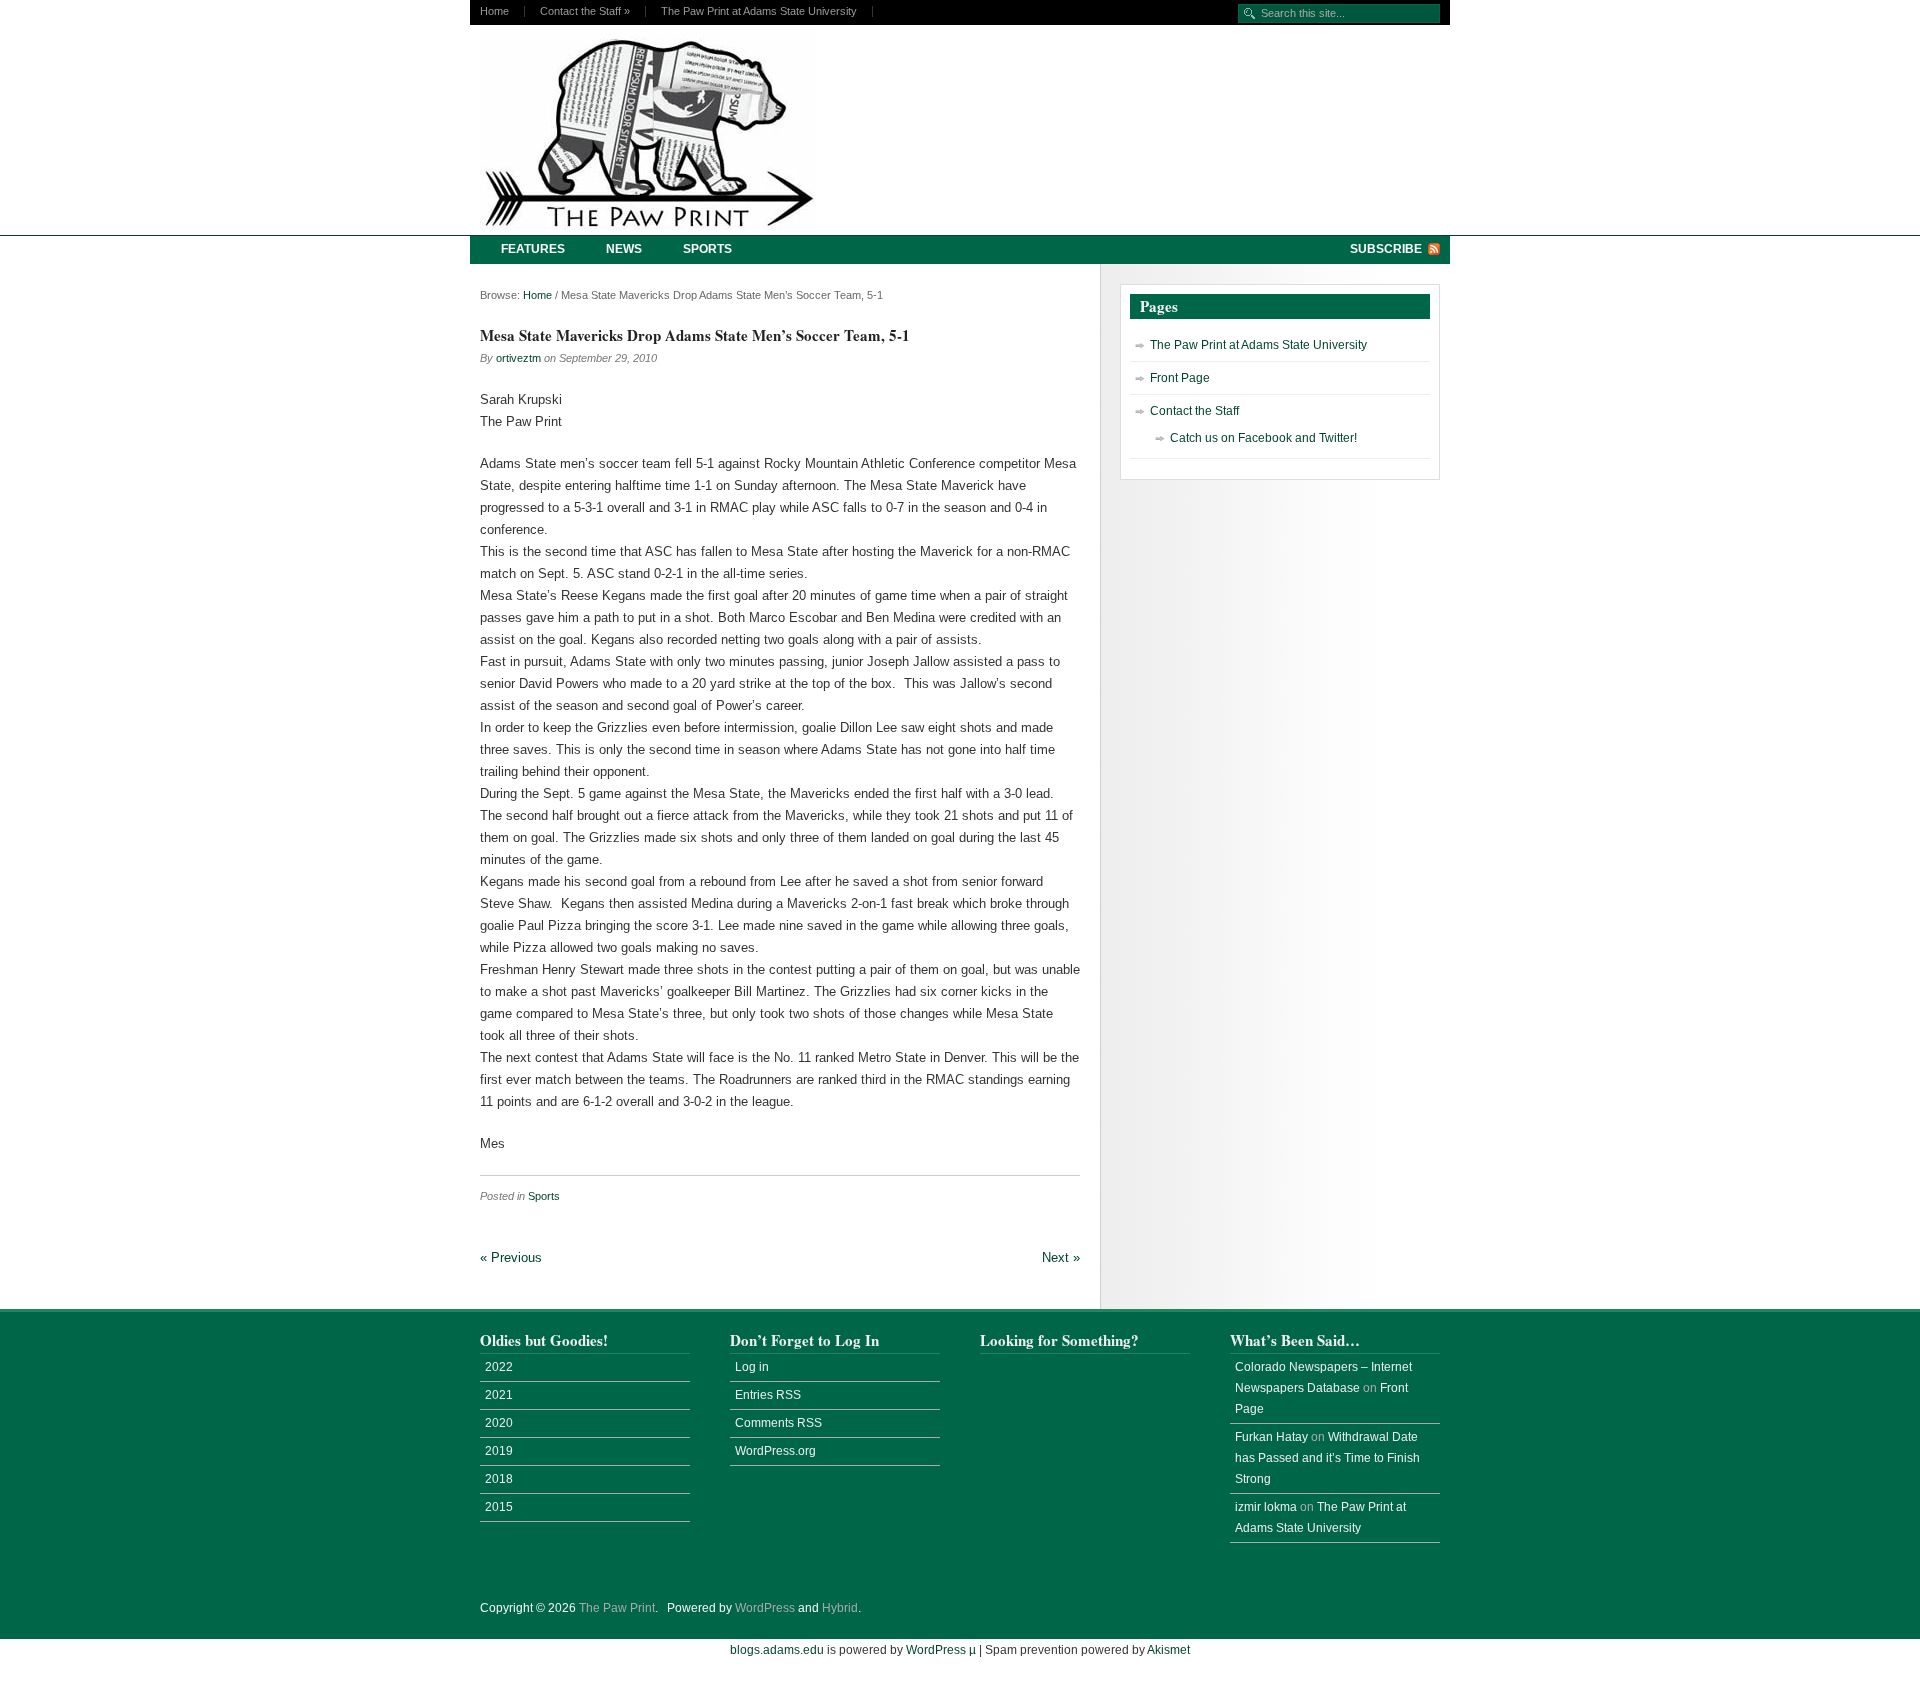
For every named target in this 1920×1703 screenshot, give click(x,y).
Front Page (1180, 378)
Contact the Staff (585, 11)
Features (533, 249)
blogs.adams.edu (777, 1650)
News (624, 249)
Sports (707, 249)
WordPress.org (775, 1451)
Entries (768, 1395)
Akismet (1168, 1650)
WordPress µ (941, 1650)
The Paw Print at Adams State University (759, 11)
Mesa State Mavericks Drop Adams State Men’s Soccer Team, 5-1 (695, 335)
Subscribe (1386, 249)
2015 (499, 1507)
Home (494, 11)
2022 (499, 1367)
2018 (499, 1479)
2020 (499, 1423)
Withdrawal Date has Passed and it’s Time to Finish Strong (1327, 1458)
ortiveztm (518, 358)
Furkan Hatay (1271, 1437)
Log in (752, 1367)
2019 (499, 1451)
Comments (778, 1423)
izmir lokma (1266, 1507)
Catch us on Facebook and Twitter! (1263, 438)
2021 (499, 1395)
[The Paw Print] (655, 130)
